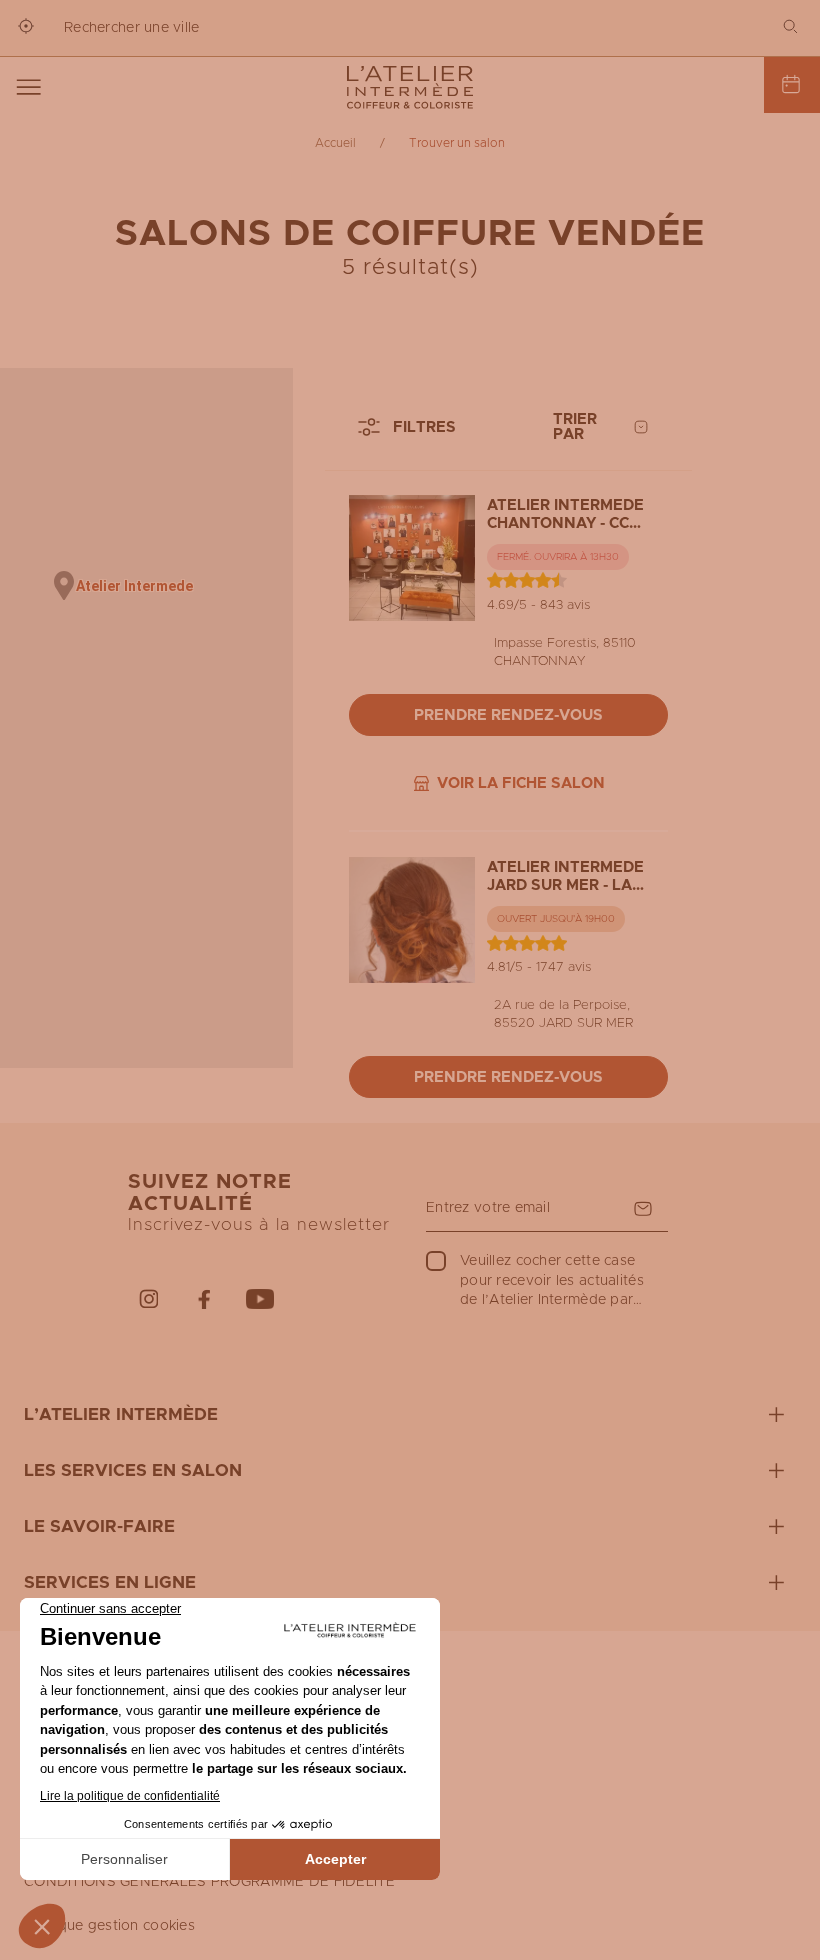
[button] (64, 586)
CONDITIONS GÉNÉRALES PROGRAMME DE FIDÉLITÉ (210, 1882)
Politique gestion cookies (109, 1926)
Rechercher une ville (132, 28)
